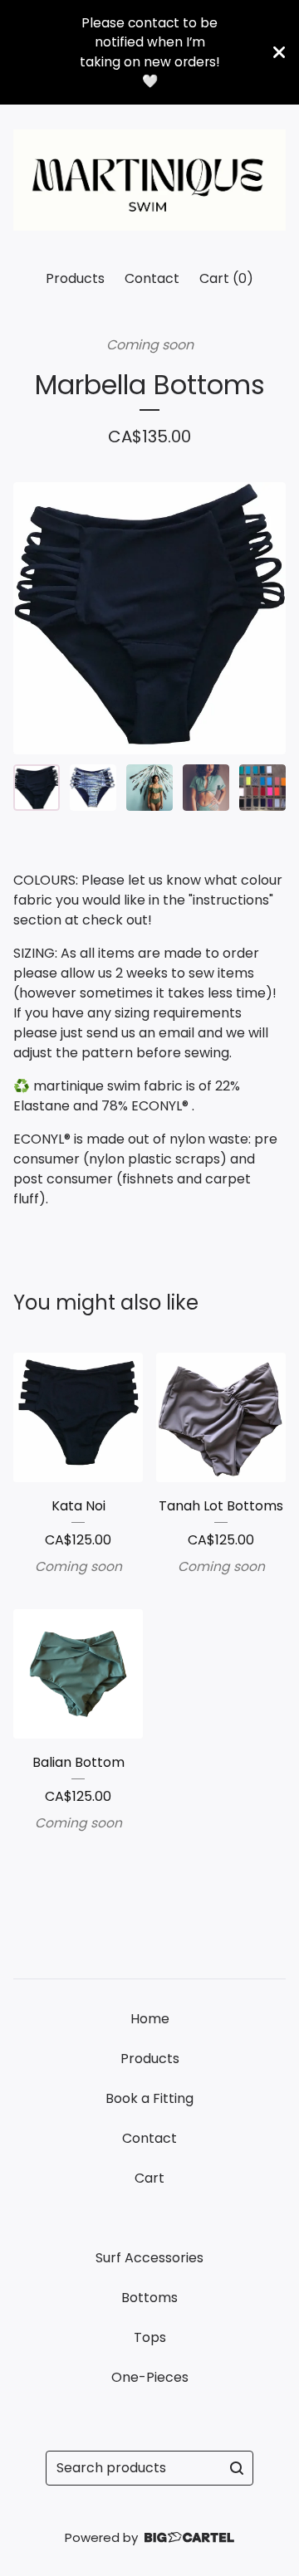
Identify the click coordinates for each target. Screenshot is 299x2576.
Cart (149, 2178)
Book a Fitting (149, 2098)
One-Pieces (150, 2377)
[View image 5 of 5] (262, 788)
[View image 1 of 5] (37, 788)
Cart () (226, 278)
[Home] (149, 180)
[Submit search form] (237, 2468)
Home (150, 2019)
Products (75, 278)
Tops (150, 2337)
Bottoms (149, 2298)
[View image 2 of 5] (93, 788)
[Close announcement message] (279, 52)
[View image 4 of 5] (206, 788)
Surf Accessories (149, 2258)
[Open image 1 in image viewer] (149, 618)
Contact (152, 278)
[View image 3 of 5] (149, 788)
